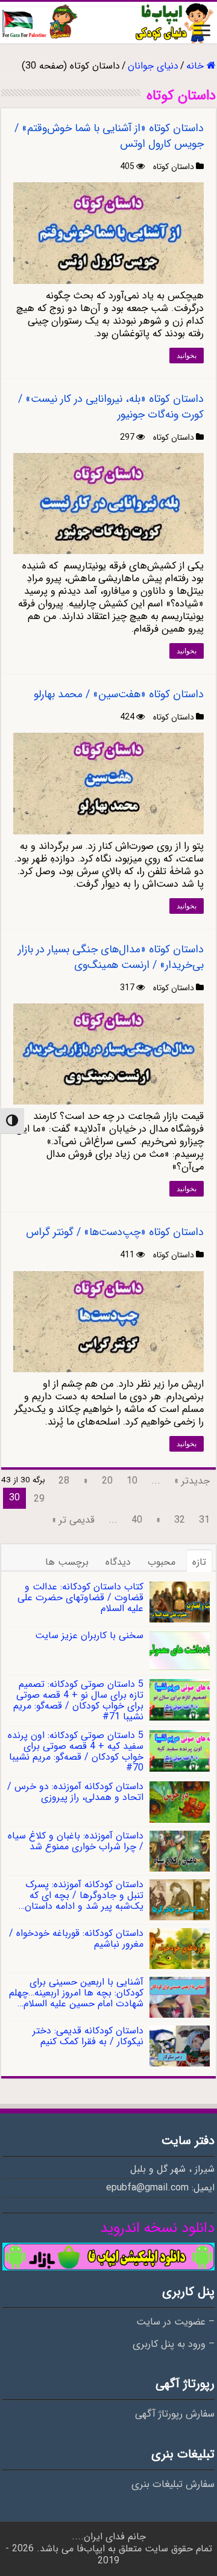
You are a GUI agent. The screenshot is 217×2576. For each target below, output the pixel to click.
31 (204, 1520)
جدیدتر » (192, 1481)
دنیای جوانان (153, 66)
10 (132, 1481)
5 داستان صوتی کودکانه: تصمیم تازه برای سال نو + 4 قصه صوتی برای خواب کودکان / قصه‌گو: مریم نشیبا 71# (78, 1700)
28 (64, 1481)
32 (180, 1520)
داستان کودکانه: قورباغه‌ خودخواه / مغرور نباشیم (76, 1939)
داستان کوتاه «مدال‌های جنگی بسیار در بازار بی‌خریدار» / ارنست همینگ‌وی (111, 957)
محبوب (162, 1562)
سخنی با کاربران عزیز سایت (89, 1635)
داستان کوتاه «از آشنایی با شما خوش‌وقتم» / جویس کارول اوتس (109, 136)
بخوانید (187, 356)
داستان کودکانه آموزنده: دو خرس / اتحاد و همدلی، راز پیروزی (75, 1792)
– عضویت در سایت (175, 2322)
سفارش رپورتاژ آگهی (175, 2414)
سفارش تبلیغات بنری (173, 2485)
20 (107, 1481)
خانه (197, 66)
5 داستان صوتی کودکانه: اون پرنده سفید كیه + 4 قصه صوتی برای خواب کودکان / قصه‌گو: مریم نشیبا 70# (76, 1752)
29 (39, 1499)
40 (137, 1520)
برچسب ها (67, 1562)
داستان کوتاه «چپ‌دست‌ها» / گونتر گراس (115, 1232)
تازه (199, 1562)
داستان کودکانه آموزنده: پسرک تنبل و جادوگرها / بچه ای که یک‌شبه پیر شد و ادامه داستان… (81, 1895)
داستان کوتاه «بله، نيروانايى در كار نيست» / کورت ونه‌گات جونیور (111, 407)
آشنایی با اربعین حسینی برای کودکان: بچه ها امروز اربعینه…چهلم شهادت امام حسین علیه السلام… (76, 1993)
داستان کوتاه (174, 167)
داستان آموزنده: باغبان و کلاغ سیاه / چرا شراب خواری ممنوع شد (76, 1841)
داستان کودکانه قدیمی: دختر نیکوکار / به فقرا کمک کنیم (88, 2036)
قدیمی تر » (73, 1520)
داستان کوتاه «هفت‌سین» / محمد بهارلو (119, 694)
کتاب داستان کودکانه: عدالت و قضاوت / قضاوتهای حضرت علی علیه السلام (80, 1598)
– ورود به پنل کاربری (174, 2344)
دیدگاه (118, 1562)
